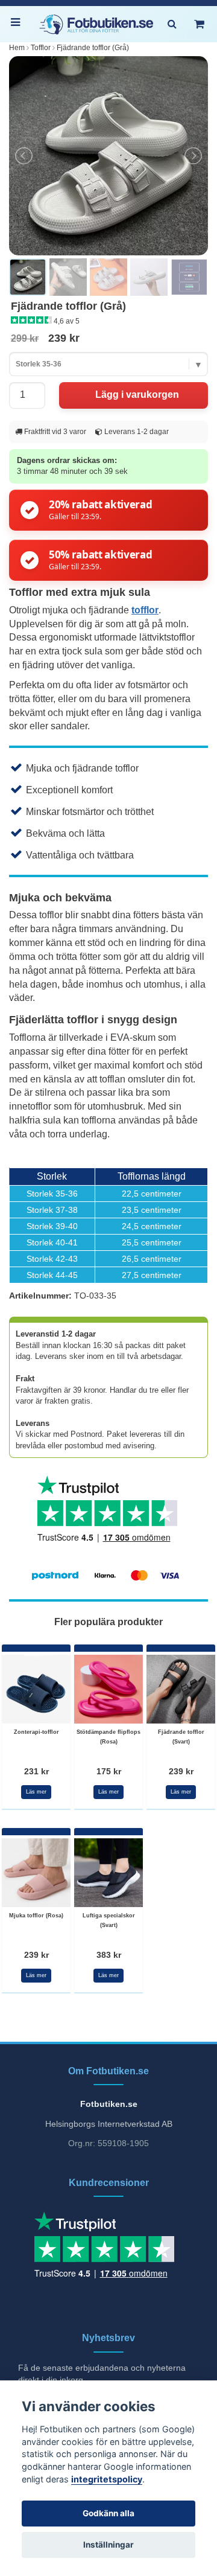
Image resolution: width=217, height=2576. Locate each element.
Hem (17, 48)
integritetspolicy (107, 2479)
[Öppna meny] (18, 24)
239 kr (181, 1771)
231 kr (36, 1771)
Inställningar (108, 2545)
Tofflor (41, 48)
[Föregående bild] (25, 156)
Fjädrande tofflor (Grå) (93, 48)
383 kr (109, 1955)
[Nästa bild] (192, 156)
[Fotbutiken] (96, 24)
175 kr (109, 1771)
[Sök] (172, 24)
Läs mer (36, 1792)
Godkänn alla (108, 2513)
